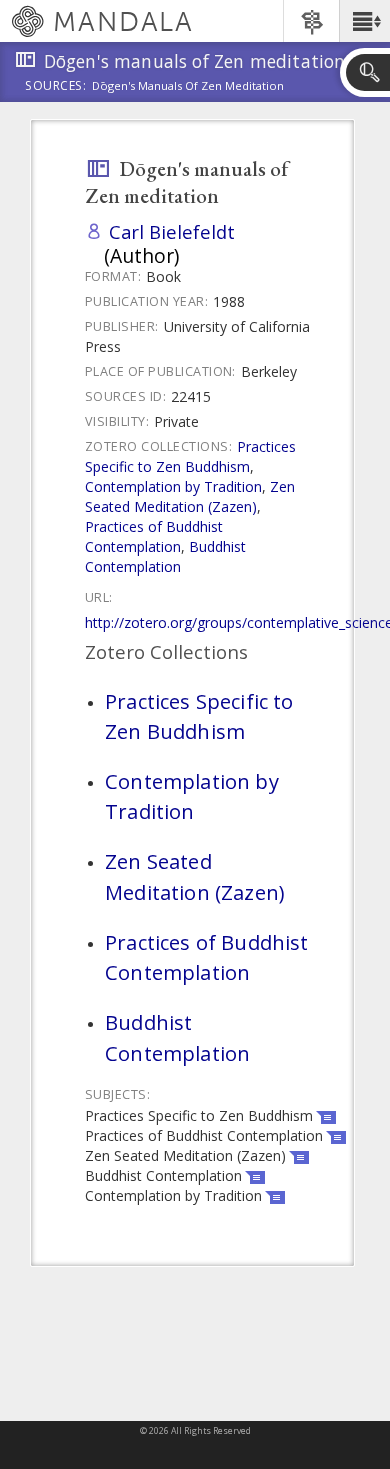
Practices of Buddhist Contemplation (154, 536)
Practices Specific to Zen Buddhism (190, 456)
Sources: (56, 87)
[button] (364, 21)
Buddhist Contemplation (165, 556)
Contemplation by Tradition (173, 486)
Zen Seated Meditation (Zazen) (190, 496)
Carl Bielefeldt (172, 231)
